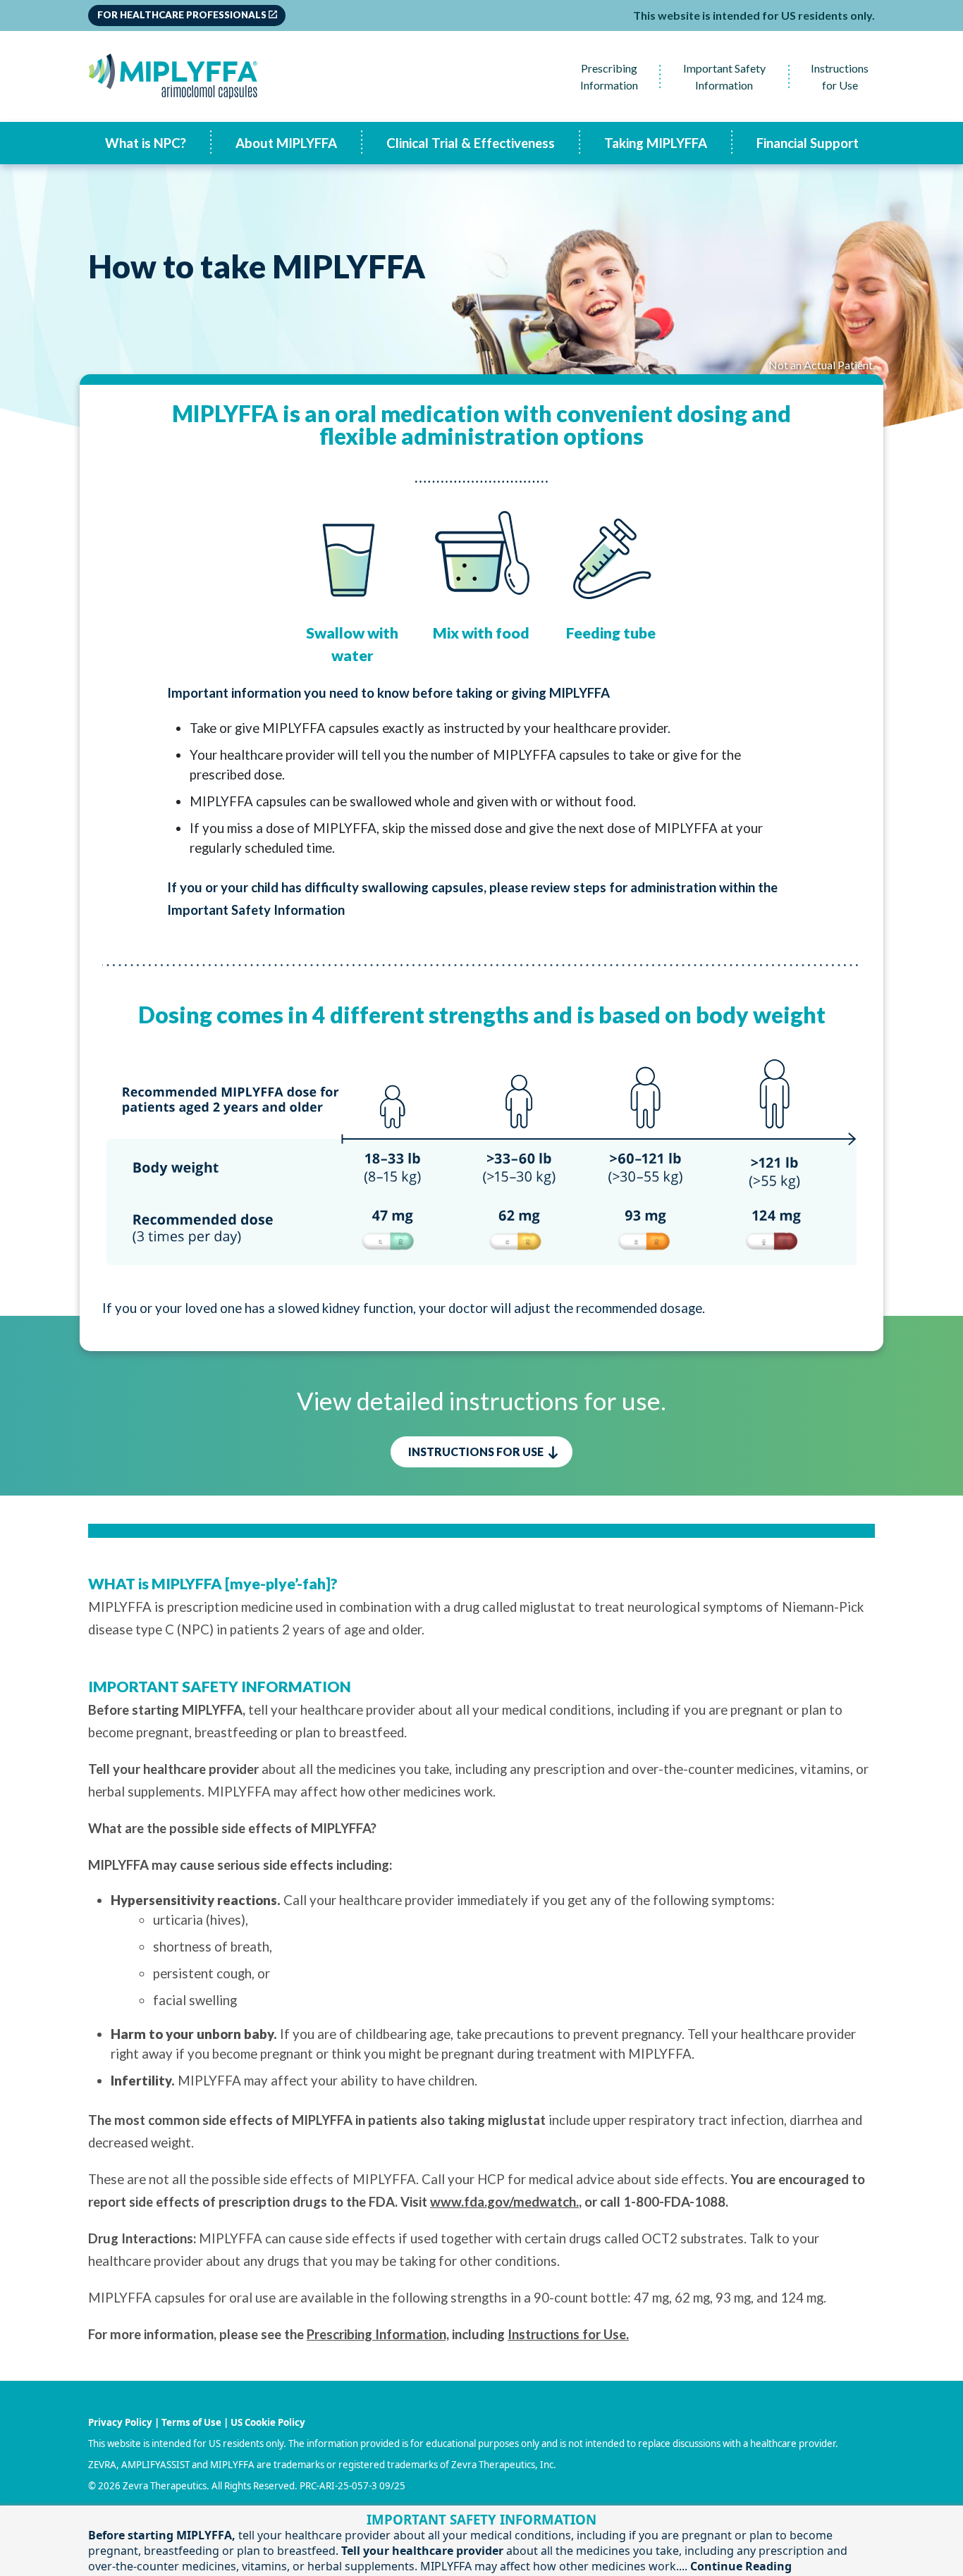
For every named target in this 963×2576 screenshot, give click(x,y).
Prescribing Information (609, 76)
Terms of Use (191, 2422)
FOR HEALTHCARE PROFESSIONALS (182, 15)
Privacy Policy (120, 2422)
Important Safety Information (724, 76)
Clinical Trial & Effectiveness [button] (471, 143)
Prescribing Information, (378, 2334)
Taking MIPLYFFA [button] (656, 143)
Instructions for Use (840, 76)
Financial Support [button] (808, 143)
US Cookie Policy (268, 2422)
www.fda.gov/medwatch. (504, 2202)
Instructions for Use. (568, 2334)
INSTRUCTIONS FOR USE (477, 1452)
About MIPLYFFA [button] (286, 143)
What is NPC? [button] (146, 143)
